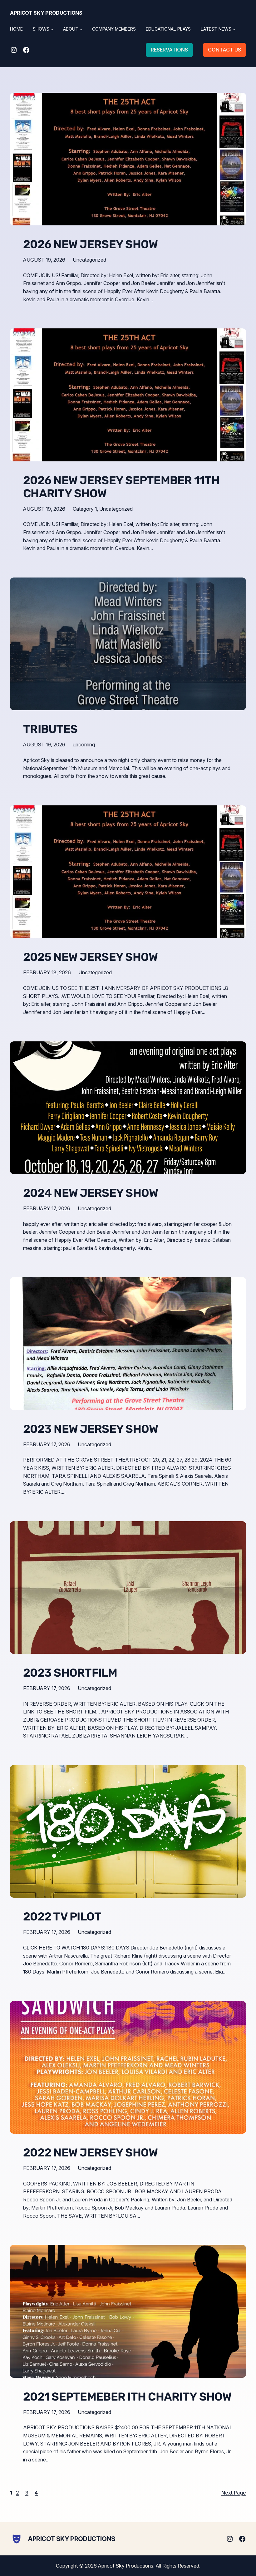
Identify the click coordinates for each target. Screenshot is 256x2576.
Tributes (50, 729)
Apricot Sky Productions (46, 13)
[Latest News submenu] (234, 29)
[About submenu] (81, 29)
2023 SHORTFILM (70, 1673)
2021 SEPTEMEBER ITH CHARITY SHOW (127, 2397)
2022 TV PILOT (62, 1917)
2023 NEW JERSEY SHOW (91, 1429)
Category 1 (85, 509)
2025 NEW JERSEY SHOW (90, 957)
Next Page (234, 2493)
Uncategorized (89, 260)
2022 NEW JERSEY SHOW (90, 2153)
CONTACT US (224, 50)
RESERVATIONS (169, 50)
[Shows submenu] (52, 29)
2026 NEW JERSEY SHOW (90, 244)
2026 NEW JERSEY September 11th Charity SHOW (121, 487)
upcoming (84, 745)
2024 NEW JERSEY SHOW (91, 1193)
